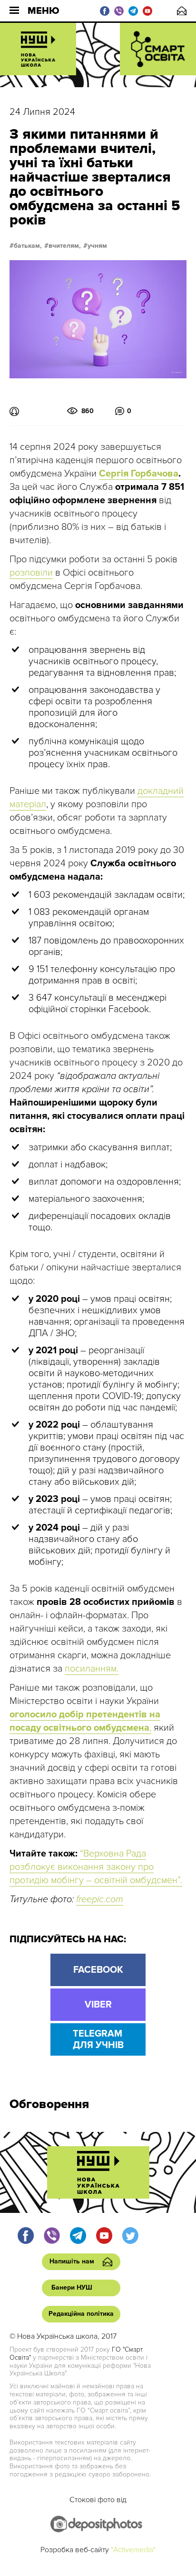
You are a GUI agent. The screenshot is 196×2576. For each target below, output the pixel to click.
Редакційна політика (81, 2314)
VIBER (98, 2005)
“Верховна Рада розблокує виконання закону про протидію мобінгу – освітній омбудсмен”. (96, 1867)
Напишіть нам (182, 11)
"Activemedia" (133, 2550)
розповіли (31, 573)
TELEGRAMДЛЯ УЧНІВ (98, 2039)
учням (97, 246)
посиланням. (92, 1669)
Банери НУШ (72, 2287)
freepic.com (100, 1899)
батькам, (28, 246)
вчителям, (65, 246)
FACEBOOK (98, 1970)
